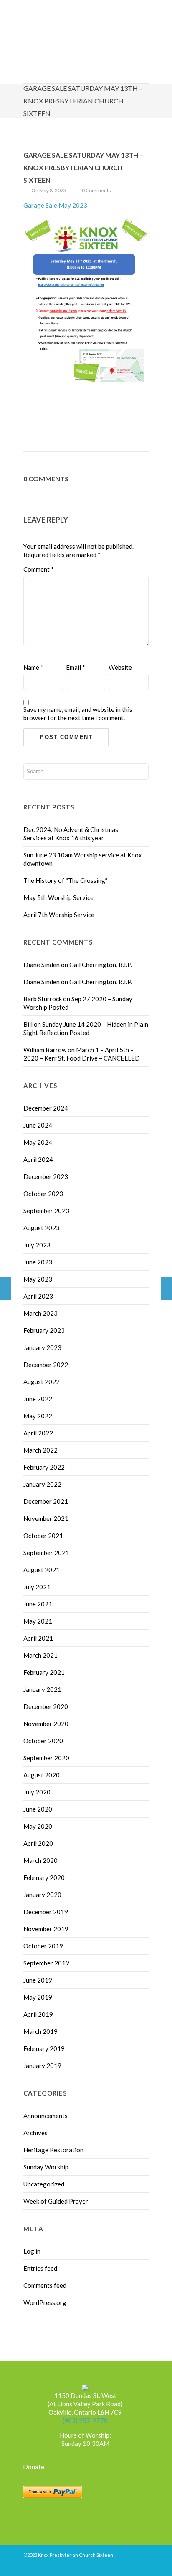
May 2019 (38, 1997)
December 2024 (46, 1108)
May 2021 (38, 1621)
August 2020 (42, 1775)
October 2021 (43, 1536)
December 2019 (46, 1912)
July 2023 (37, 1245)
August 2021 (42, 1570)
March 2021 (40, 1655)
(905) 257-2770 (85, 2420)
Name (33, 667)
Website (120, 667)
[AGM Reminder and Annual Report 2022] (6, 1288)
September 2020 (46, 1758)
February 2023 (44, 1330)
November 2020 (46, 1724)
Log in (32, 2251)
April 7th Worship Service (59, 915)
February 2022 (44, 1467)
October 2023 (43, 1194)
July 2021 (37, 1587)
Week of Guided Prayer (56, 2201)
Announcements (46, 2116)
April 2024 (38, 1159)
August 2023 (42, 1228)
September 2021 (46, 1553)
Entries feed (40, 2268)
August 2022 (42, 1382)
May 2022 (38, 1416)
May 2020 (38, 1826)
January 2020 (42, 1895)
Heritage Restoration (53, 2150)
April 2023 (38, 1296)
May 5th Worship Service (58, 897)
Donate (34, 2467)
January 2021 (42, 1689)
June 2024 (38, 1125)
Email (76, 667)
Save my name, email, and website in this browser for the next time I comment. (78, 714)
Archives (35, 2133)
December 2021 (46, 1501)
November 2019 (46, 1929)
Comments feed (45, 2285)
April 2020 (38, 1843)
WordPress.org (45, 2302)
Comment (39, 569)
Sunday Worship (46, 2167)
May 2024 (38, 1142)
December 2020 (46, 1706)
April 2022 (38, 1433)
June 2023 (38, 1262)
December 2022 (46, 1365)
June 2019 (38, 1980)
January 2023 (42, 1347)
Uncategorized (44, 2184)
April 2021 (38, 1638)
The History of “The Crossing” (65, 880)
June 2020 (38, 1809)
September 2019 (46, 1963)
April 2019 (38, 2014)
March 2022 (40, 1450)
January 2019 (42, 2066)
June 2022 (38, 1399)
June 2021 (38, 1604)
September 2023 (46, 1211)
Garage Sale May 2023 (55, 205)
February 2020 (44, 1877)
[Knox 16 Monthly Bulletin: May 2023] (166, 1288)
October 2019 (43, 1946)
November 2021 (46, 1518)
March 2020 (40, 1860)
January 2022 (42, 1484)
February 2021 (44, 1672)
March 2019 (40, 2031)
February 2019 (44, 2048)
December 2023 (46, 1176)
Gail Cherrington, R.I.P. (101, 965)
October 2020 (43, 1741)
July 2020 (37, 1792)
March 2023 (40, 1313)
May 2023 (38, 1279)
